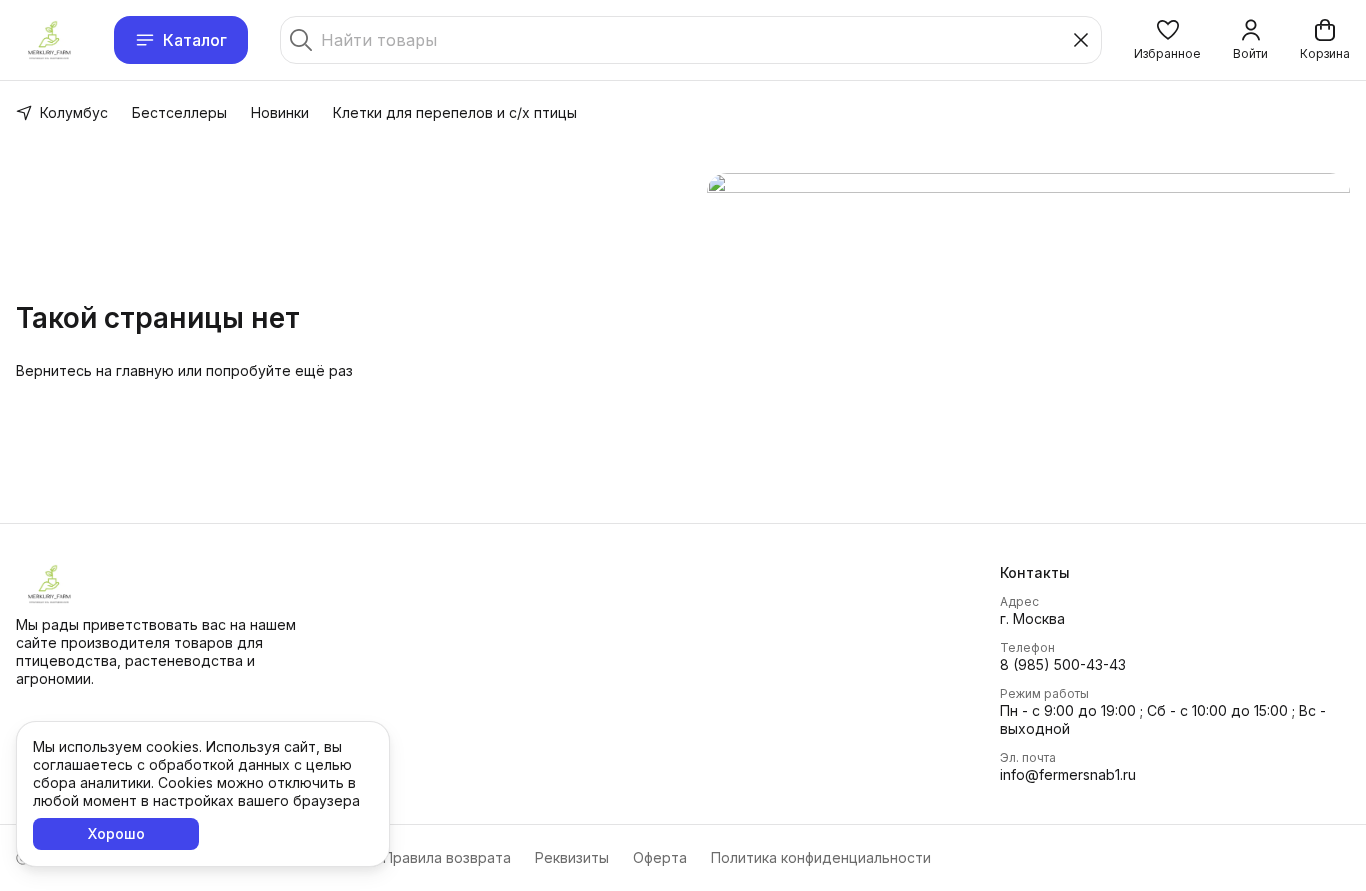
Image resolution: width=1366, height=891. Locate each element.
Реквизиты (572, 857)
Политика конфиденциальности (821, 857)
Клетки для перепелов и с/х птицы (455, 112)
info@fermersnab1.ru (1068, 774)
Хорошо (116, 833)
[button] (1167, 40)
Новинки (280, 112)
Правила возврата (447, 857)
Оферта (660, 857)
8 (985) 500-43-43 (1063, 664)
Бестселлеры (179, 112)
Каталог (195, 40)
